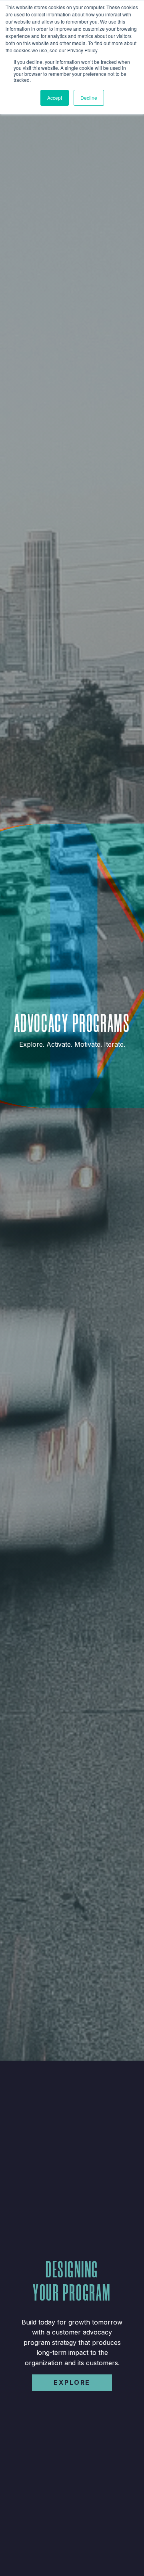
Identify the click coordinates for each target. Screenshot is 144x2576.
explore (72, 2382)
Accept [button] (55, 98)
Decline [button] (89, 98)
